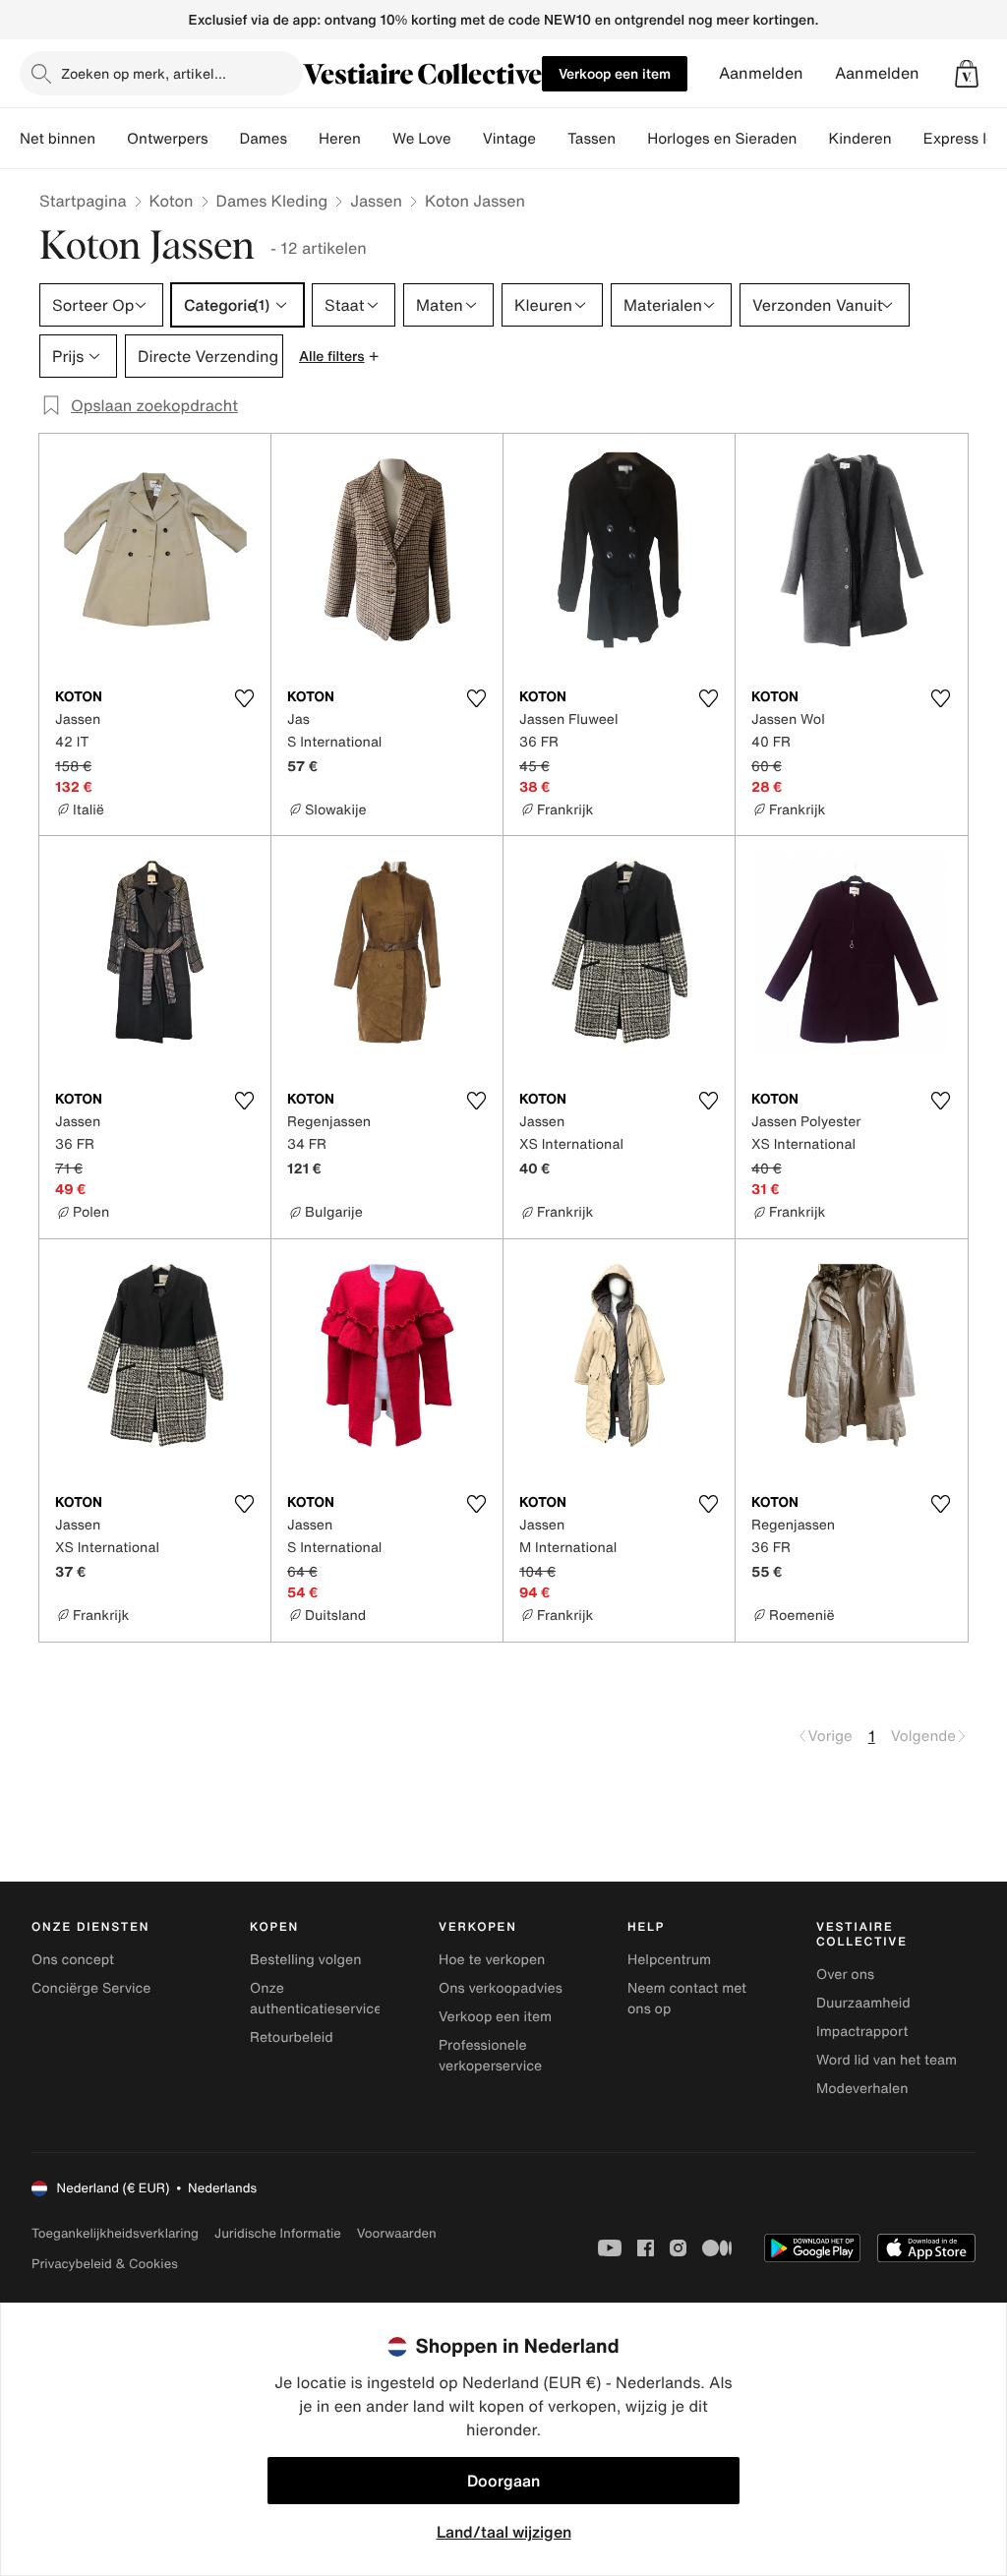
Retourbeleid (292, 2037)
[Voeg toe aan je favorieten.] (244, 698)
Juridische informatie (278, 2233)
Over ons (845, 1975)
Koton (172, 201)
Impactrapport (862, 2032)
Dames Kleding (272, 201)
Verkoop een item (615, 73)
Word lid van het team (887, 2060)
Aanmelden (761, 73)
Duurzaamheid (863, 2003)
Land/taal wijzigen (504, 2532)
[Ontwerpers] (224, 139)
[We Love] (467, 139)
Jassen (376, 201)
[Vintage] (552, 139)
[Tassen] (631, 139)
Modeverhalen (862, 2089)
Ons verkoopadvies (501, 1988)
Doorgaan (503, 2481)
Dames (264, 139)
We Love (422, 139)
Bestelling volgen (305, 1960)
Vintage (509, 139)
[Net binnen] (111, 139)
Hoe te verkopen (492, 1960)
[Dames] (303, 139)
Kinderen (859, 139)
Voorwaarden (397, 2233)
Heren (340, 139)
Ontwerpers (168, 139)
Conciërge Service (91, 1988)
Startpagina (83, 201)
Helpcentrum (669, 1960)
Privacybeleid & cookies (105, 2264)
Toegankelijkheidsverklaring (115, 2233)
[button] (967, 74)
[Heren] (377, 139)
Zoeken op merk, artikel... (144, 73)
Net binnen (58, 139)
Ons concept (73, 1960)
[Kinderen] (908, 139)
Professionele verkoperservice (490, 2056)
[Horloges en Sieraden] (812, 139)
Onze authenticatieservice (316, 1999)
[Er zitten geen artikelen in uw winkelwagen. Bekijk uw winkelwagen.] (967, 74)
